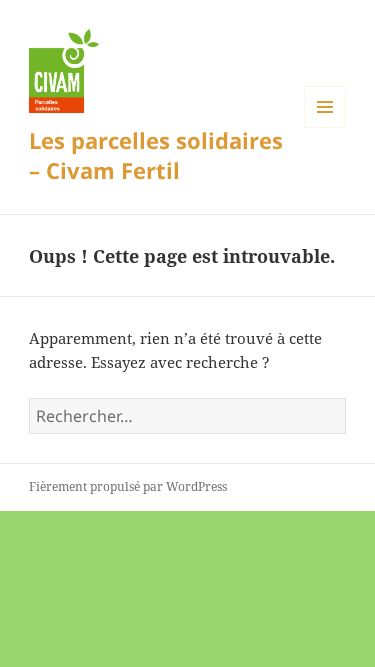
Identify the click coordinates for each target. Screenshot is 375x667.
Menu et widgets (325, 127)
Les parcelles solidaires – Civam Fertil (156, 155)
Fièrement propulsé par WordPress (128, 486)
